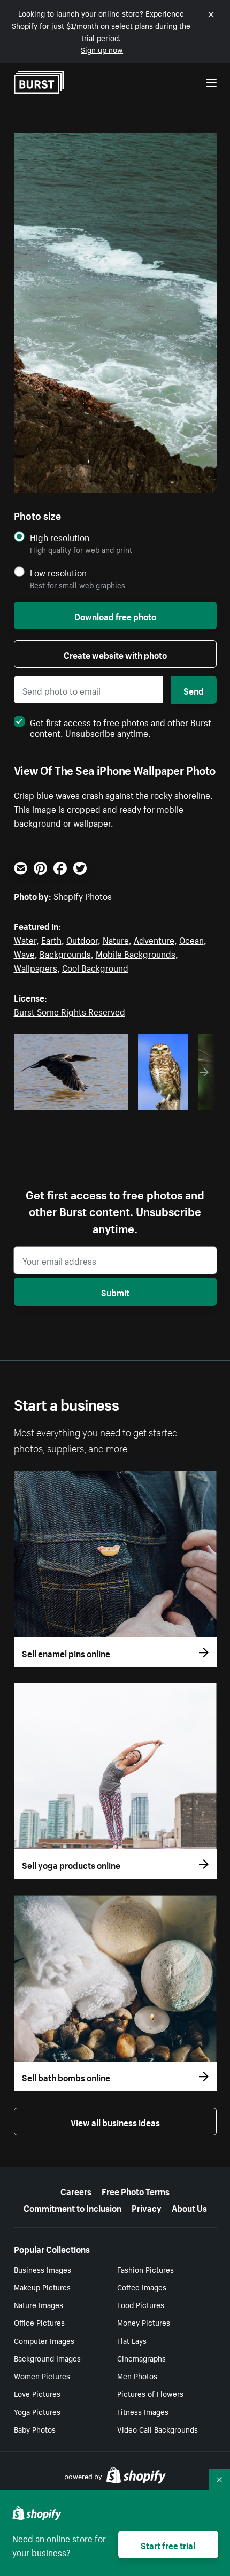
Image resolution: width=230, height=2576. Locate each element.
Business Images (43, 2269)
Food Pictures (141, 2304)
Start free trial (168, 2544)
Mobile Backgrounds (136, 953)
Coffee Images (142, 2287)
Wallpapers (36, 967)
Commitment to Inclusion (72, 2207)
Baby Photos (35, 2429)
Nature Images (39, 2304)
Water (25, 939)
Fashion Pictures (145, 2269)
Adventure (154, 939)
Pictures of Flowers (150, 2393)
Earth (51, 939)
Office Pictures (39, 2322)
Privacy (147, 2207)
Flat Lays (132, 2340)
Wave (24, 953)
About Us (189, 2207)
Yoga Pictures (37, 2411)
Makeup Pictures (42, 2287)
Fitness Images (143, 2411)
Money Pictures (144, 2322)
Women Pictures (42, 2375)
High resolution (60, 537)
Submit (115, 1291)
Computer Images (44, 2340)
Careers (76, 2190)
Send (194, 690)
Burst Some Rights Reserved (70, 1011)
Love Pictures (37, 2393)
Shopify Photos (83, 895)
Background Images (47, 2358)
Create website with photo (115, 654)
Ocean (191, 939)
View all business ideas (115, 2121)
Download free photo (115, 616)
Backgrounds (65, 953)
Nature (116, 939)
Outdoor (82, 939)
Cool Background (95, 967)
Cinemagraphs (141, 2358)
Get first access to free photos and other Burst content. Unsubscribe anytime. (121, 727)
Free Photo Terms (136, 2190)
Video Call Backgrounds (158, 2429)
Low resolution (58, 572)
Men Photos (137, 2375)
